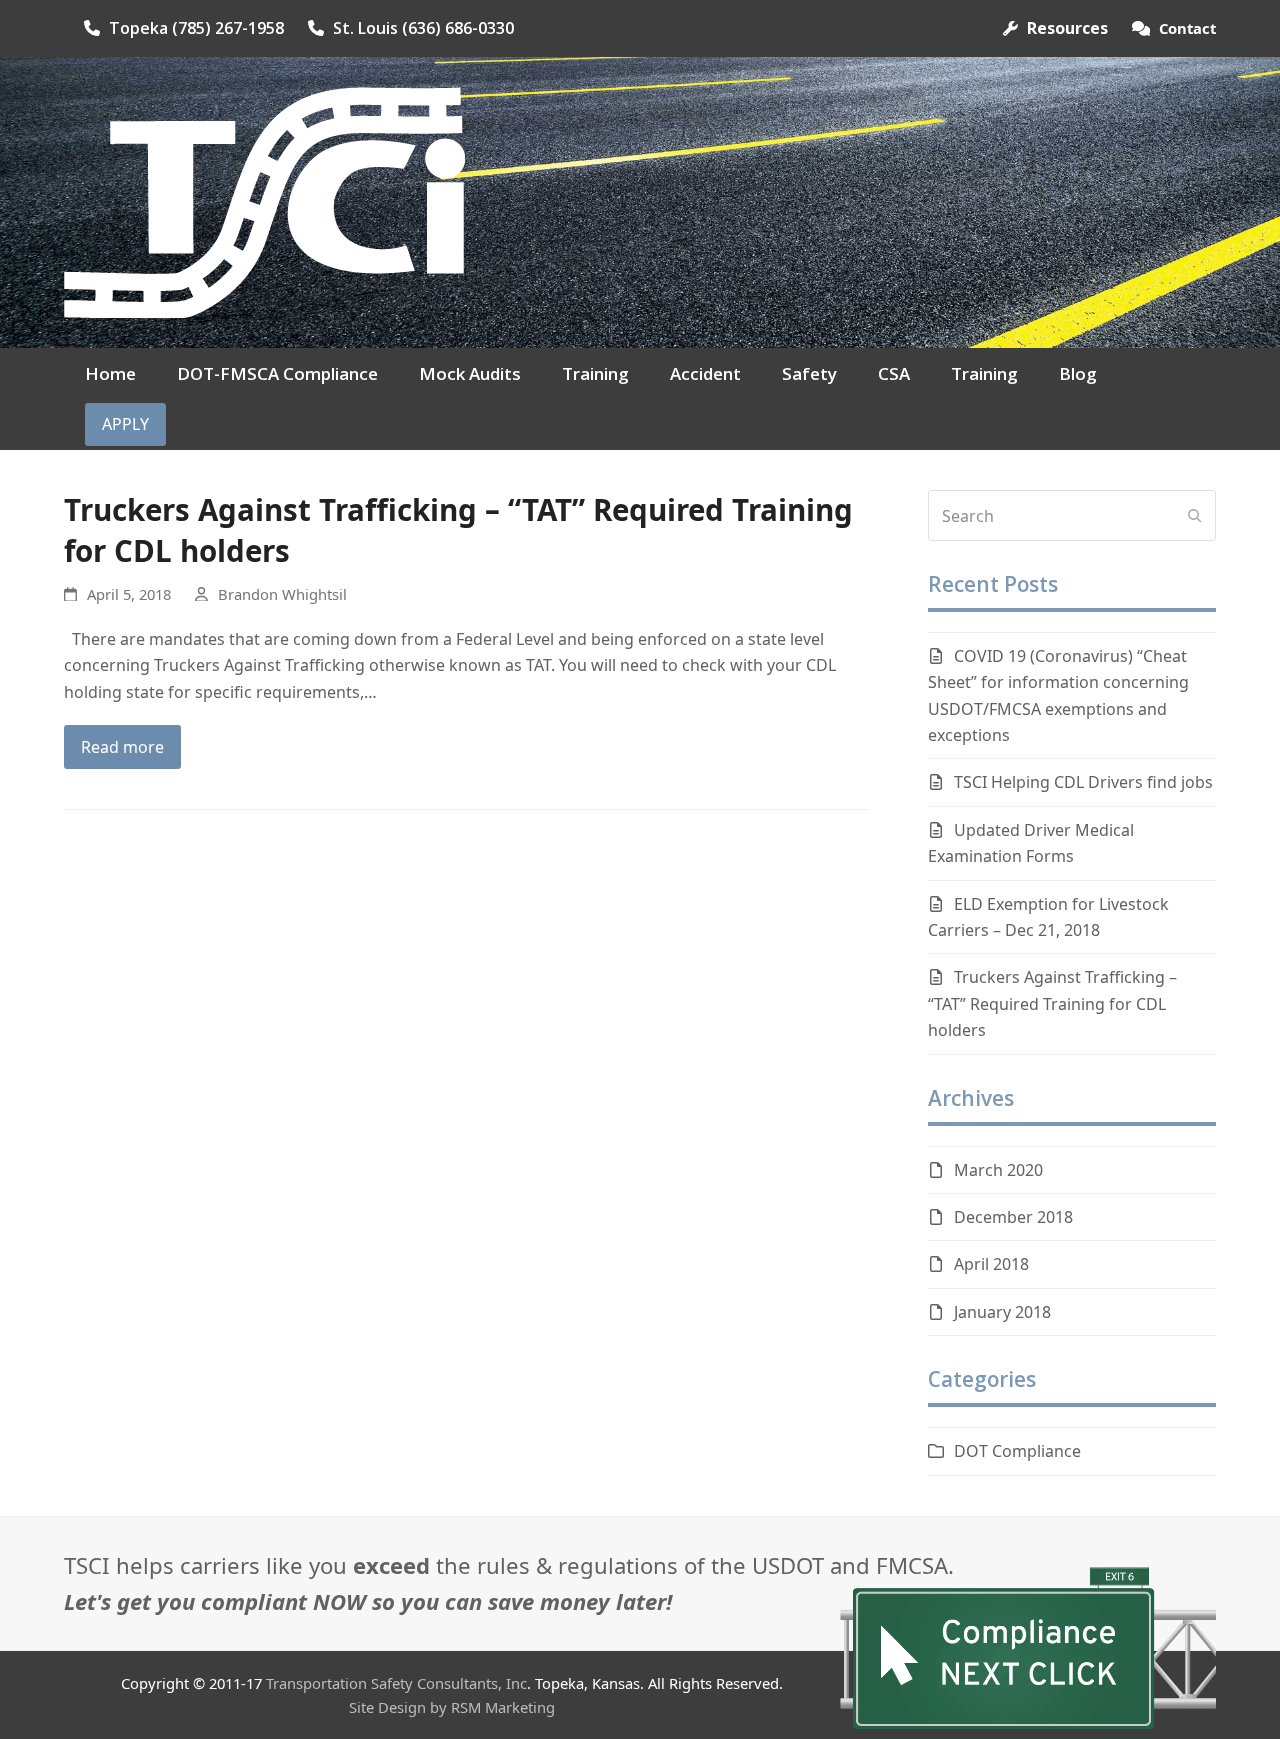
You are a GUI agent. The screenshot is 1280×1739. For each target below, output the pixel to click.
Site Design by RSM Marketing (452, 1707)
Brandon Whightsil (282, 594)
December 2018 (1013, 1217)
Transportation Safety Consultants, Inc (396, 1683)
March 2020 (998, 1170)
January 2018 (1002, 1312)
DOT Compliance (1017, 1451)
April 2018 (991, 1264)
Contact (1187, 28)
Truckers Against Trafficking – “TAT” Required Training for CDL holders (458, 530)
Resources (1067, 28)
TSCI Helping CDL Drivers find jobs (1083, 782)
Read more (122, 747)
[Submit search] (1195, 516)
